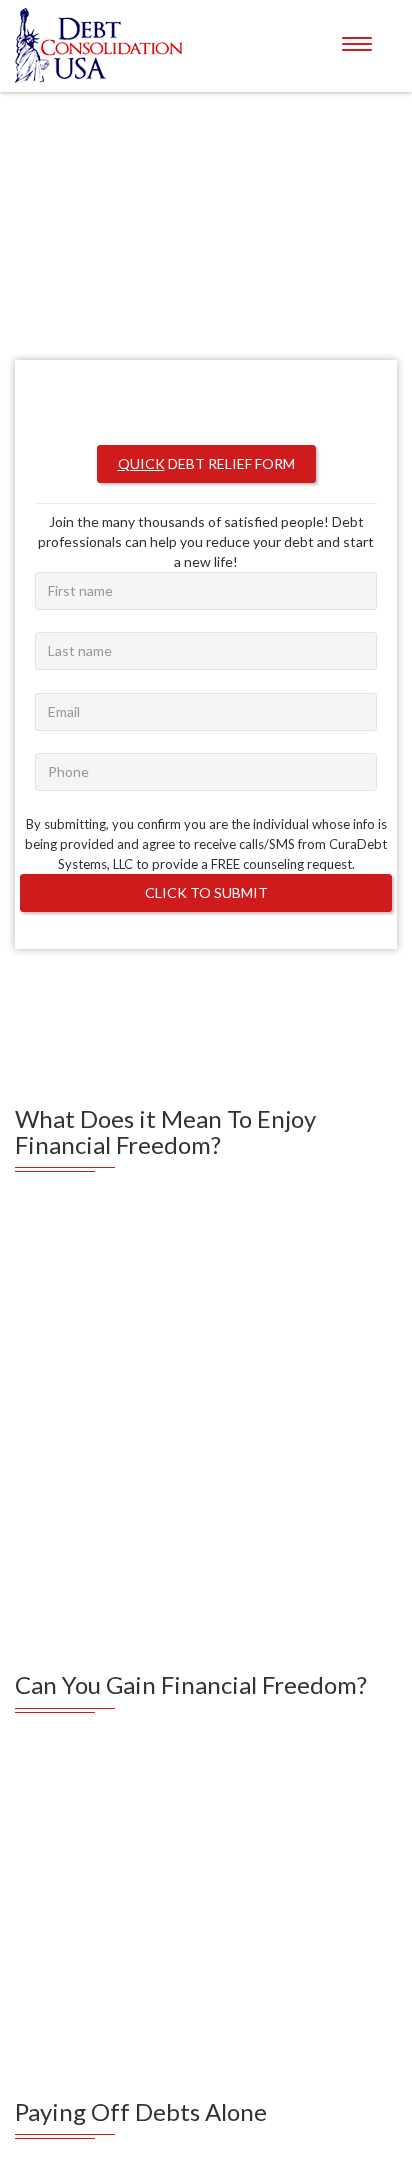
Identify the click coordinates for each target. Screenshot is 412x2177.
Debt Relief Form (206, 434)
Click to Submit (206, 863)
